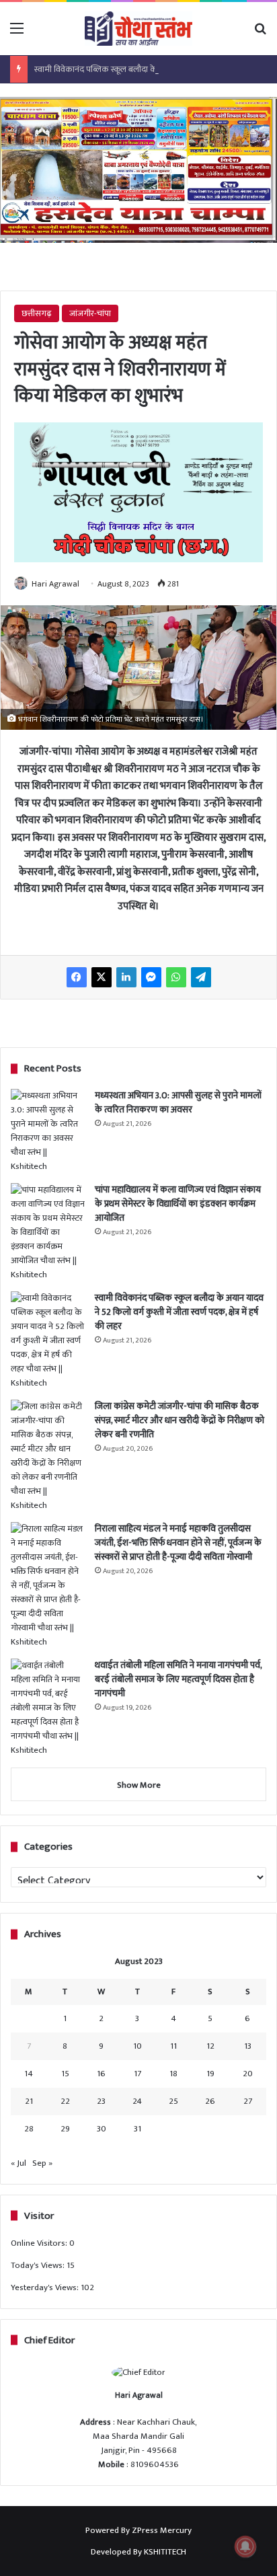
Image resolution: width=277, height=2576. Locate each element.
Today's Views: (39, 2265)
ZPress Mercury (162, 2530)
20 (248, 2074)
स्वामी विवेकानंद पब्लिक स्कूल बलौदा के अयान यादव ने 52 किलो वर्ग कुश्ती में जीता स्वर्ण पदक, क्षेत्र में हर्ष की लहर (179, 1312)
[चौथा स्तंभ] (138, 29)
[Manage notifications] (245, 2546)
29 (65, 2129)
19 (210, 2074)
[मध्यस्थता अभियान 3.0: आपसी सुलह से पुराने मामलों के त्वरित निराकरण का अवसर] (48, 1131)
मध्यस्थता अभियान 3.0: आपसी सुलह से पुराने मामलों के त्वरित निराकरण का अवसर (178, 1102)
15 (65, 2074)
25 (173, 2101)
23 (101, 2101)
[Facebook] (77, 977)
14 (29, 2074)
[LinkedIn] (126, 977)
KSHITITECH (165, 2552)
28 (29, 2129)
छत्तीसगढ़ (37, 313)
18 (173, 2074)
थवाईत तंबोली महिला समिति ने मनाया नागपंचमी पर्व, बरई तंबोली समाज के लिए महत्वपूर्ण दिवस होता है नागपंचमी (178, 1679)
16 (101, 2074)
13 (248, 2046)
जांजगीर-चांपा (90, 313)
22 (65, 2101)
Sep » (42, 2163)
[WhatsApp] (176, 977)
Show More (139, 1785)
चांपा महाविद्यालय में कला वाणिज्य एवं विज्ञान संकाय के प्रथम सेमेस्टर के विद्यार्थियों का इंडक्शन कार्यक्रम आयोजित (178, 1204)
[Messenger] (151, 977)
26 (210, 2101)
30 (102, 2129)
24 (137, 2101)
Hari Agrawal (55, 584)
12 (210, 2046)
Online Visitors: (40, 2243)
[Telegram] (201, 977)
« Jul (18, 2163)
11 (173, 2046)
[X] (102, 977)
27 (248, 2101)
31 (137, 2129)
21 (29, 2101)
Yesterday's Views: (46, 2287)
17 (137, 2074)
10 (137, 2046)
